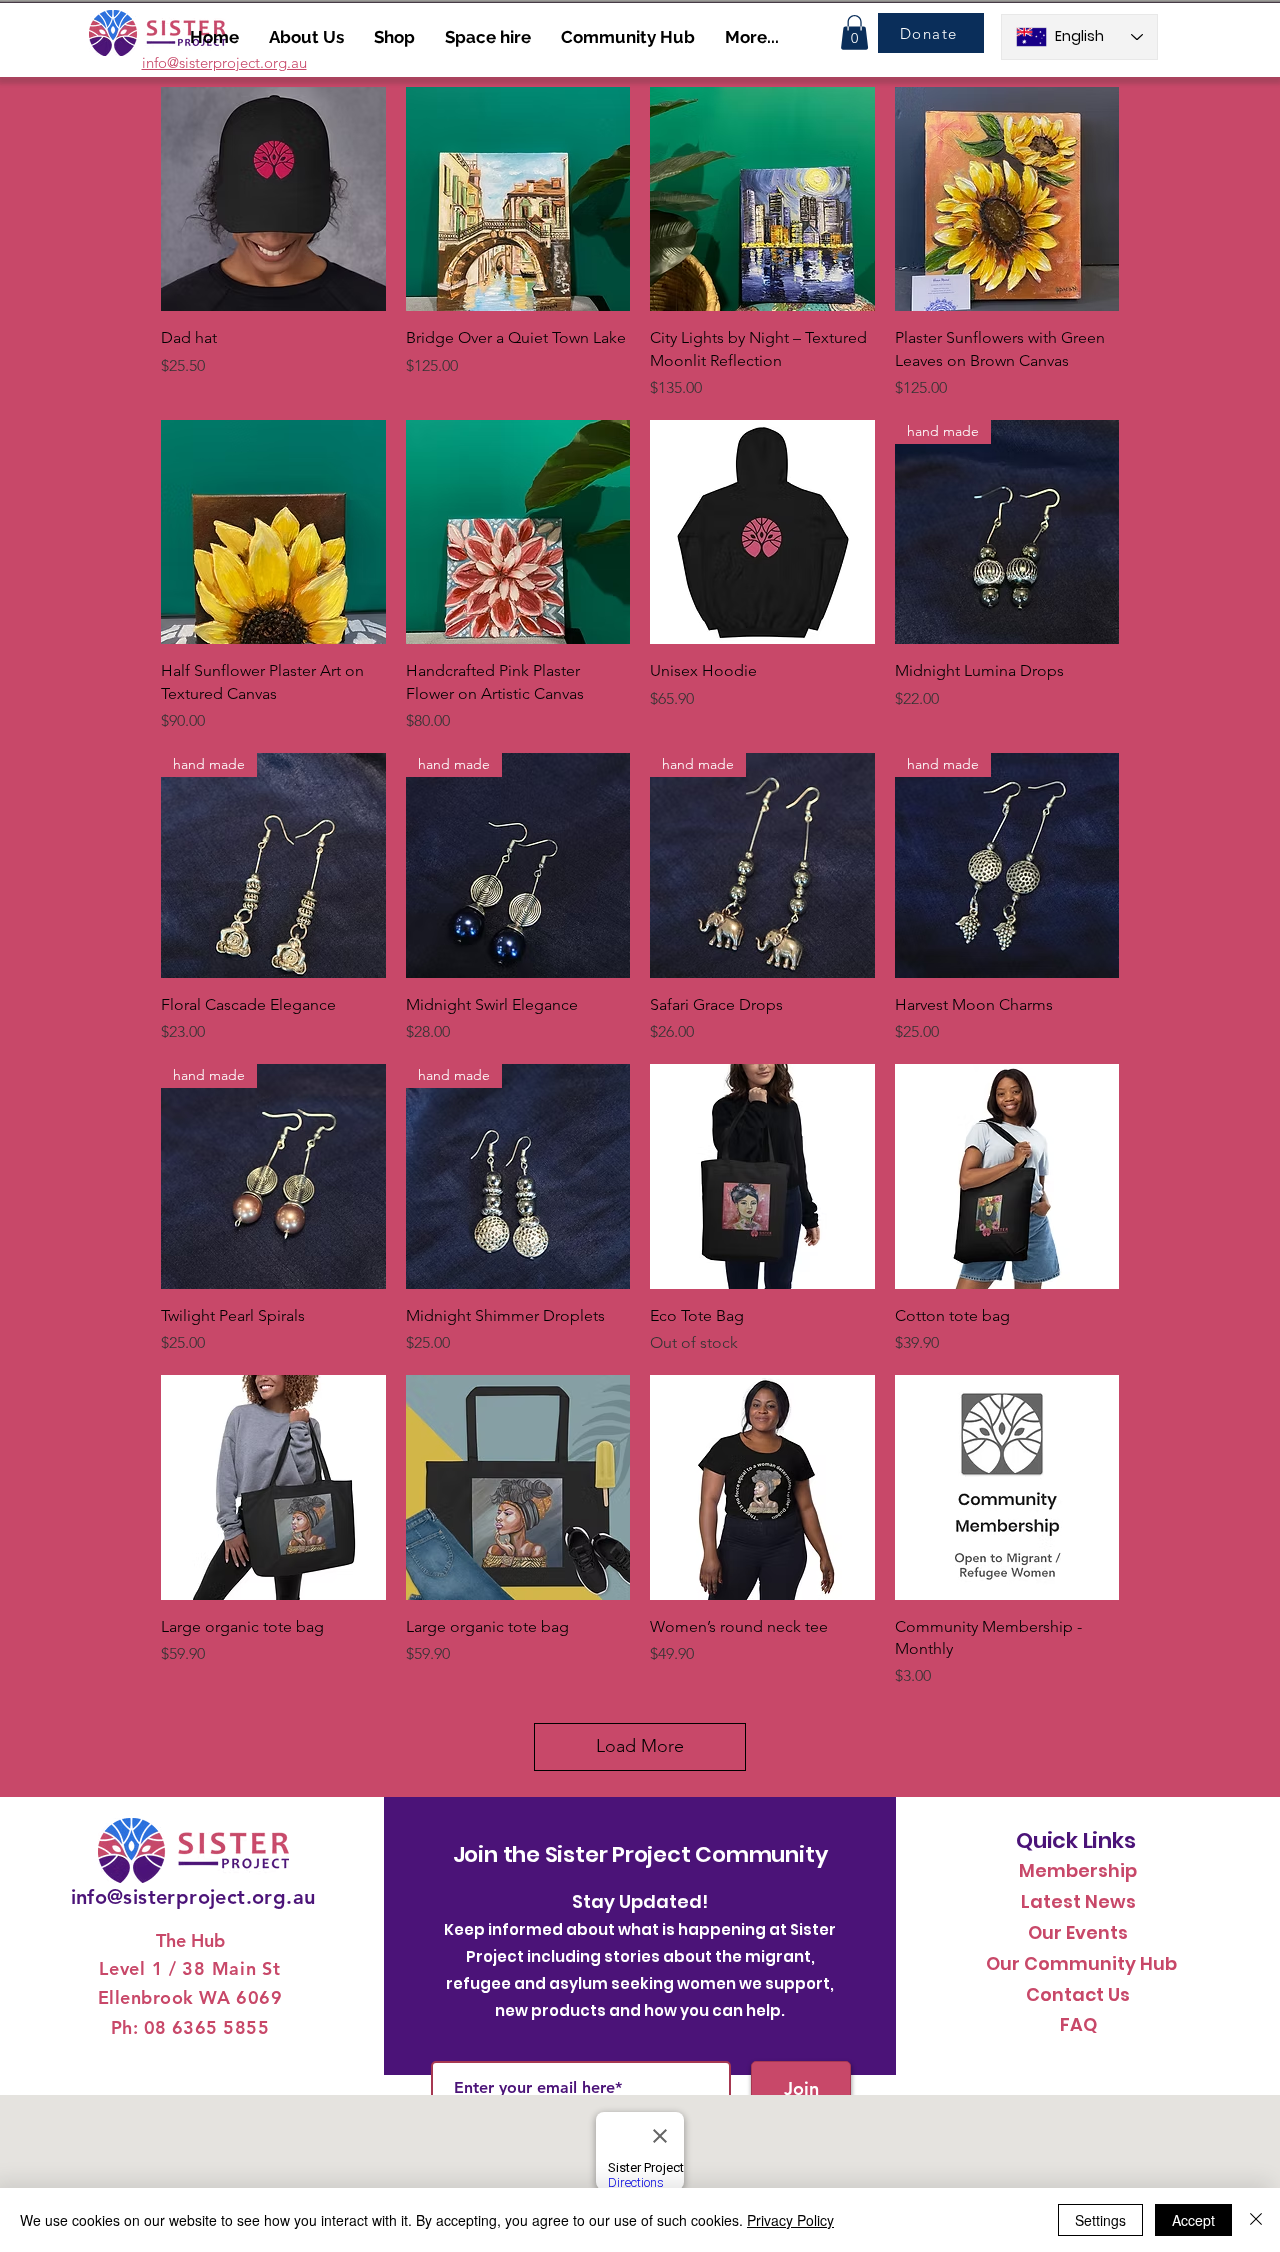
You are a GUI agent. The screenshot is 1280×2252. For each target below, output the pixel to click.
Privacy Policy (790, 2220)
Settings (1100, 2220)
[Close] (1256, 2220)
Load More (640, 1746)
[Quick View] (273, 199)
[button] (854, 32)
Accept (1193, 2220)
